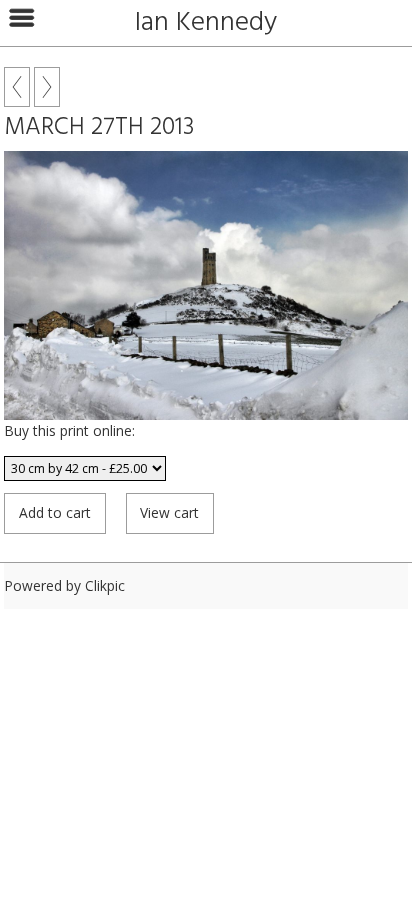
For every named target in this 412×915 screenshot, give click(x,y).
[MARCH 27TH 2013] (206, 285)
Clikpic (105, 585)
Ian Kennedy (206, 23)
